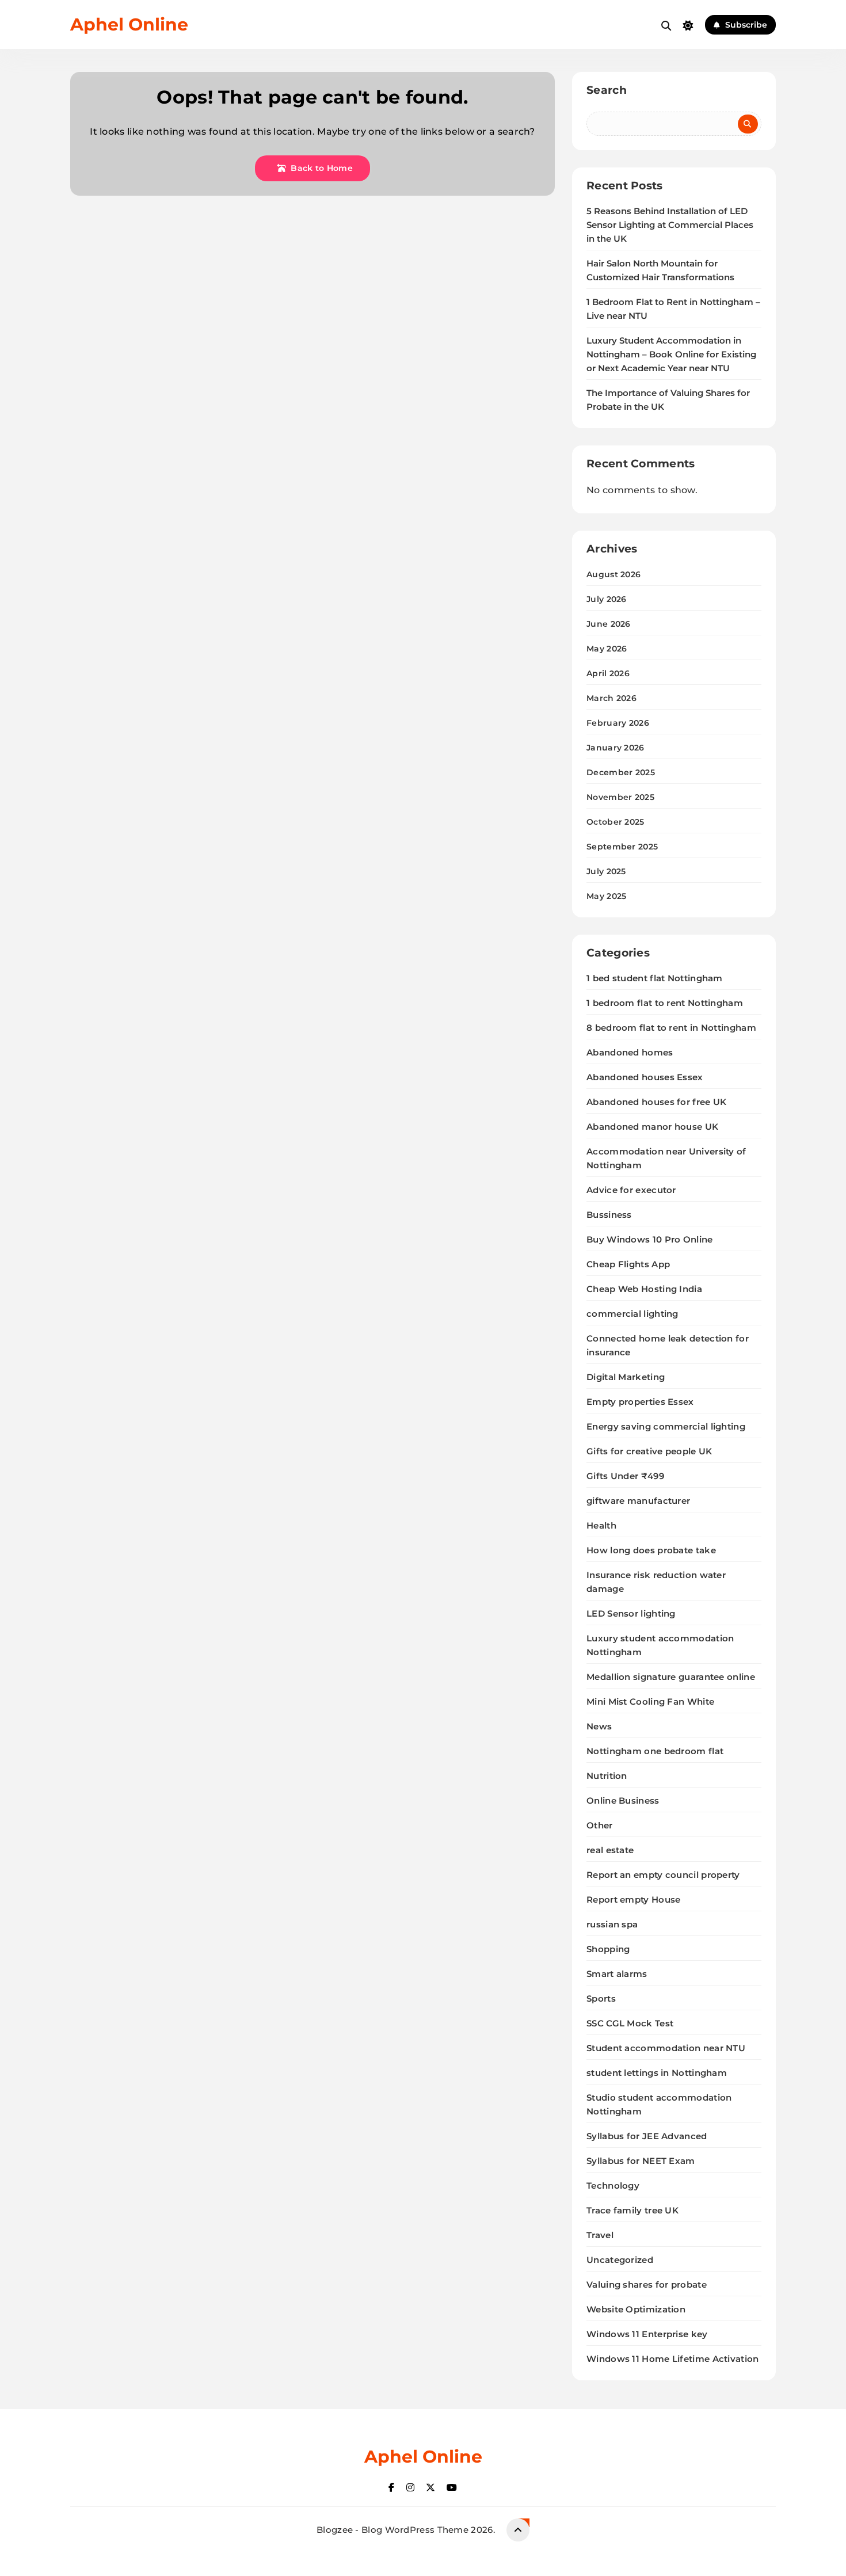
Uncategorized (620, 2260)
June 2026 (609, 624)
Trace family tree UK (632, 2210)
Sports (601, 1998)
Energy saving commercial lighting (666, 1426)
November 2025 (620, 797)
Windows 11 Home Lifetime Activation (673, 2359)
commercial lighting (632, 1314)
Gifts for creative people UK (649, 1451)
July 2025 (606, 871)
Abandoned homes (630, 1052)
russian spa (612, 1924)
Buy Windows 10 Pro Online (650, 1239)
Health (601, 1525)
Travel (600, 2235)
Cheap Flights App (628, 1264)
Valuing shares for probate (647, 2285)
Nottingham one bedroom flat (655, 1751)
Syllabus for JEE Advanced (647, 2136)
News (599, 1726)
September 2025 (622, 847)
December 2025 (621, 772)
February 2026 (618, 723)
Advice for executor (631, 1190)
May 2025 (606, 896)
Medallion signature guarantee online (671, 1677)
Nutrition (607, 1776)
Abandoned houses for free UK (656, 1102)
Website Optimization (636, 2309)
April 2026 (608, 673)
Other (600, 1825)
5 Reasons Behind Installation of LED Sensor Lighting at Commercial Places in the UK (670, 225)
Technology (613, 2186)
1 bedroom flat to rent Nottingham (665, 1003)
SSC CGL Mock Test (630, 2023)
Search (607, 90)
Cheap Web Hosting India (644, 1289)
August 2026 (613, 574)
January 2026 (616, 748)
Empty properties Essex (640, 1402)
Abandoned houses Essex (645, 1077)
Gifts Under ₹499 (625, 1476)
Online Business (623, 1800)
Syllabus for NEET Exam (641, 2161)
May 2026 (607, 649)
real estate (610, 1850)
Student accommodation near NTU (666, 2048)
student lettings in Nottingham (657, 2073)
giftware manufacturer (638, 1501)
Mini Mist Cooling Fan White (650, 1702)
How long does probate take (651, 1550)
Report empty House (633, 1899)
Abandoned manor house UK (652, 1127)
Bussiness (609, 1215)
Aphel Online (129, 24)
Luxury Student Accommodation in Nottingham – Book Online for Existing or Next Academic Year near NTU (671, 355)
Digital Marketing (626, 1377)
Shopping (608, 1949)
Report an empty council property (663, 1875)
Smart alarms (617, 1974)
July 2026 (607, 599)
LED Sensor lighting (631, 1613)
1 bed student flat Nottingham (655, 978)
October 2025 (616, 822)
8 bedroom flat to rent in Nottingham (671, 1028)
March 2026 (611, 698)
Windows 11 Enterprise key (647, 2334)
